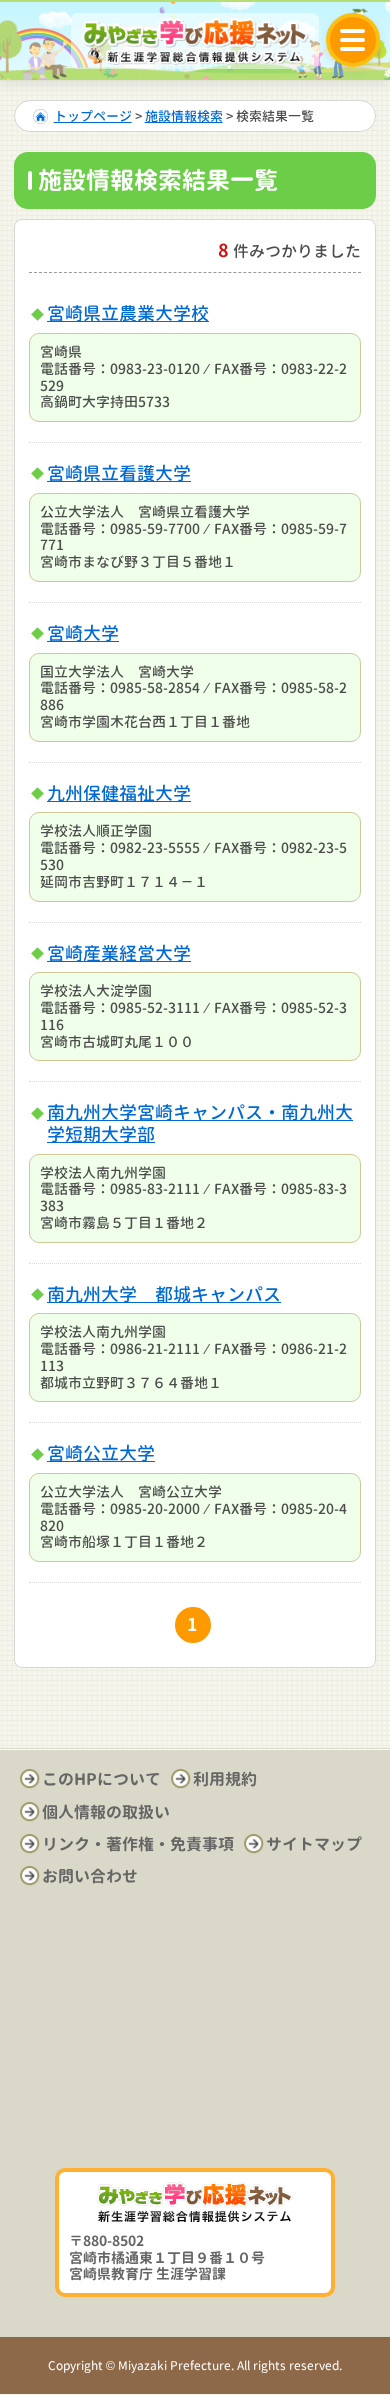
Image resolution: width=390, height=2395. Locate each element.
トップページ (93, 116)
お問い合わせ (90, 1876)
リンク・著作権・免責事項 (138, 1844)
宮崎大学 (83, 633)
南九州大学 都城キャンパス (164, 1294)
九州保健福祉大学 (119, 793)
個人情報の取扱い (106, 1812)
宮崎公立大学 (101, 1453)
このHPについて (101, 1779)
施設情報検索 (184, 116)
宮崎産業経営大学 (119, 953)
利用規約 (225, 1779)
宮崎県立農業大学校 (128, 313)
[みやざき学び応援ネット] (195, 41)
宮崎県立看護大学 (119, 473)
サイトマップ (314, 1844)
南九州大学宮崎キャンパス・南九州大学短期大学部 (200, 1123)
